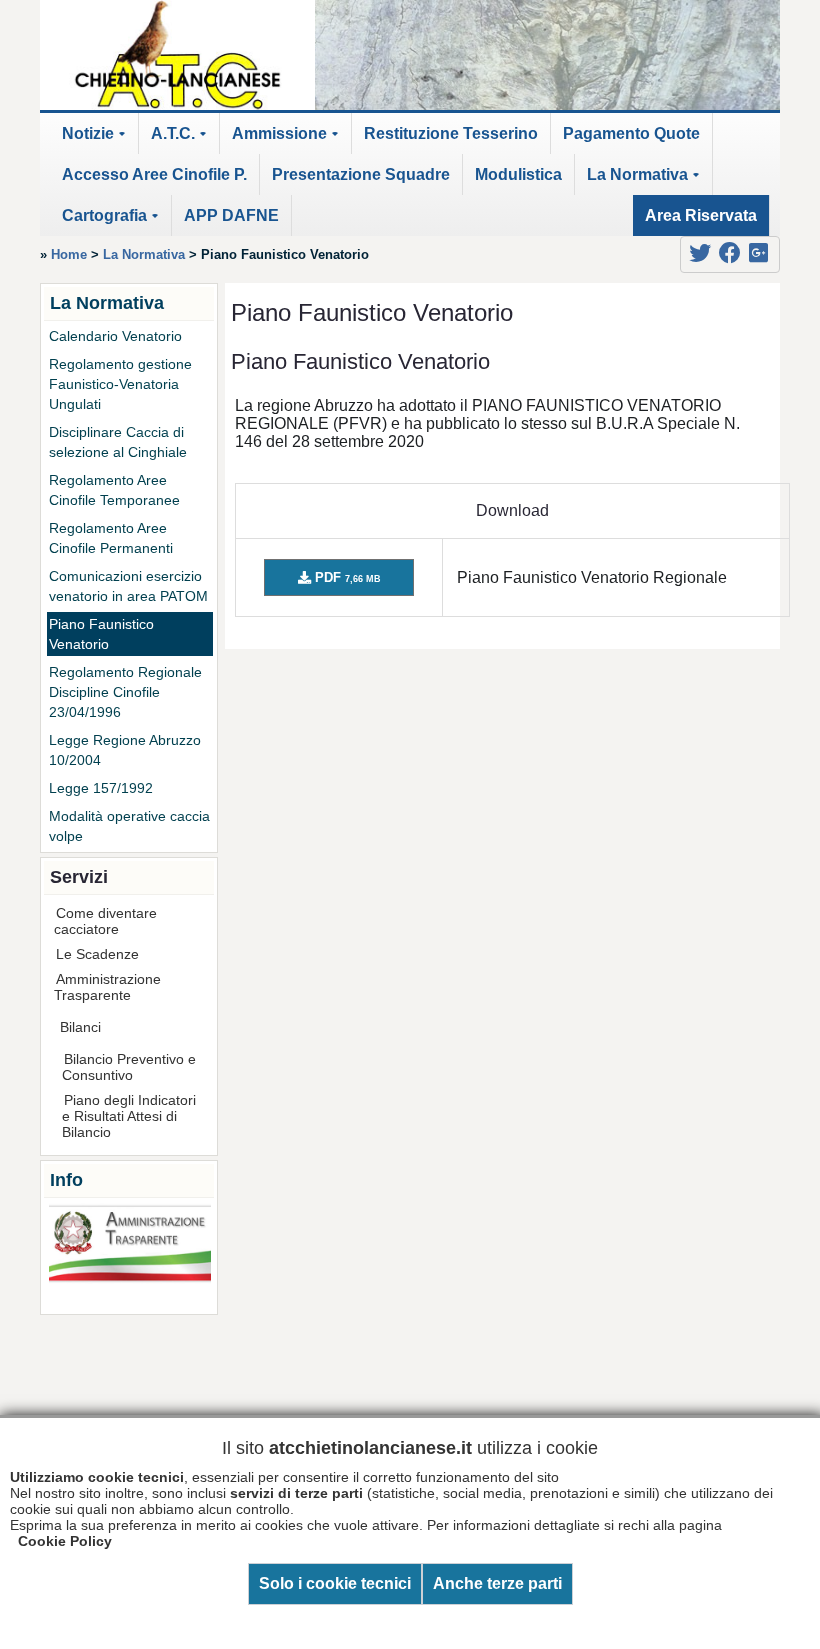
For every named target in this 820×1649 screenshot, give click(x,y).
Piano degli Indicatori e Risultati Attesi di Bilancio (129, 1116)
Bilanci (80, 1027)
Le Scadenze (97, 954)
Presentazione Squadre (361, 174)
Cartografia (113, 221)
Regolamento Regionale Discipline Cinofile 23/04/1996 (125, 692)
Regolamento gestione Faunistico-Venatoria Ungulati (120, 384)
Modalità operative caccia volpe (129, 826)
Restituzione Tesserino (451, 133)
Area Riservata (701, 215)
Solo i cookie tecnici (335, 1583)
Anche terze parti (497, 1583)
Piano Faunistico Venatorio (101, 634)
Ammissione (288, 139)
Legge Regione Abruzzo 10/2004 (125, 750)
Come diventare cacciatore (105, 921)
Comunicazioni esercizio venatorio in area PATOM (128, 586)
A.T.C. (182, 139)
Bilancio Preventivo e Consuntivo (129, 1067)
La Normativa (646, 180)
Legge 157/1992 (101, 788)
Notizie (97, 139)
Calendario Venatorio (115, 336)
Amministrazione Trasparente (107, 987)
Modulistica (518, 174)
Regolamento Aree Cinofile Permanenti (111, 538)
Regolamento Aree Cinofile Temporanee (114, 490)
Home (69, 254)
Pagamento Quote (631, 133)
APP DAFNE (231, 215)
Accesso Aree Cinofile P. (154, 174)
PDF (346, 577)
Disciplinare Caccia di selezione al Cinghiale (118, 442)
